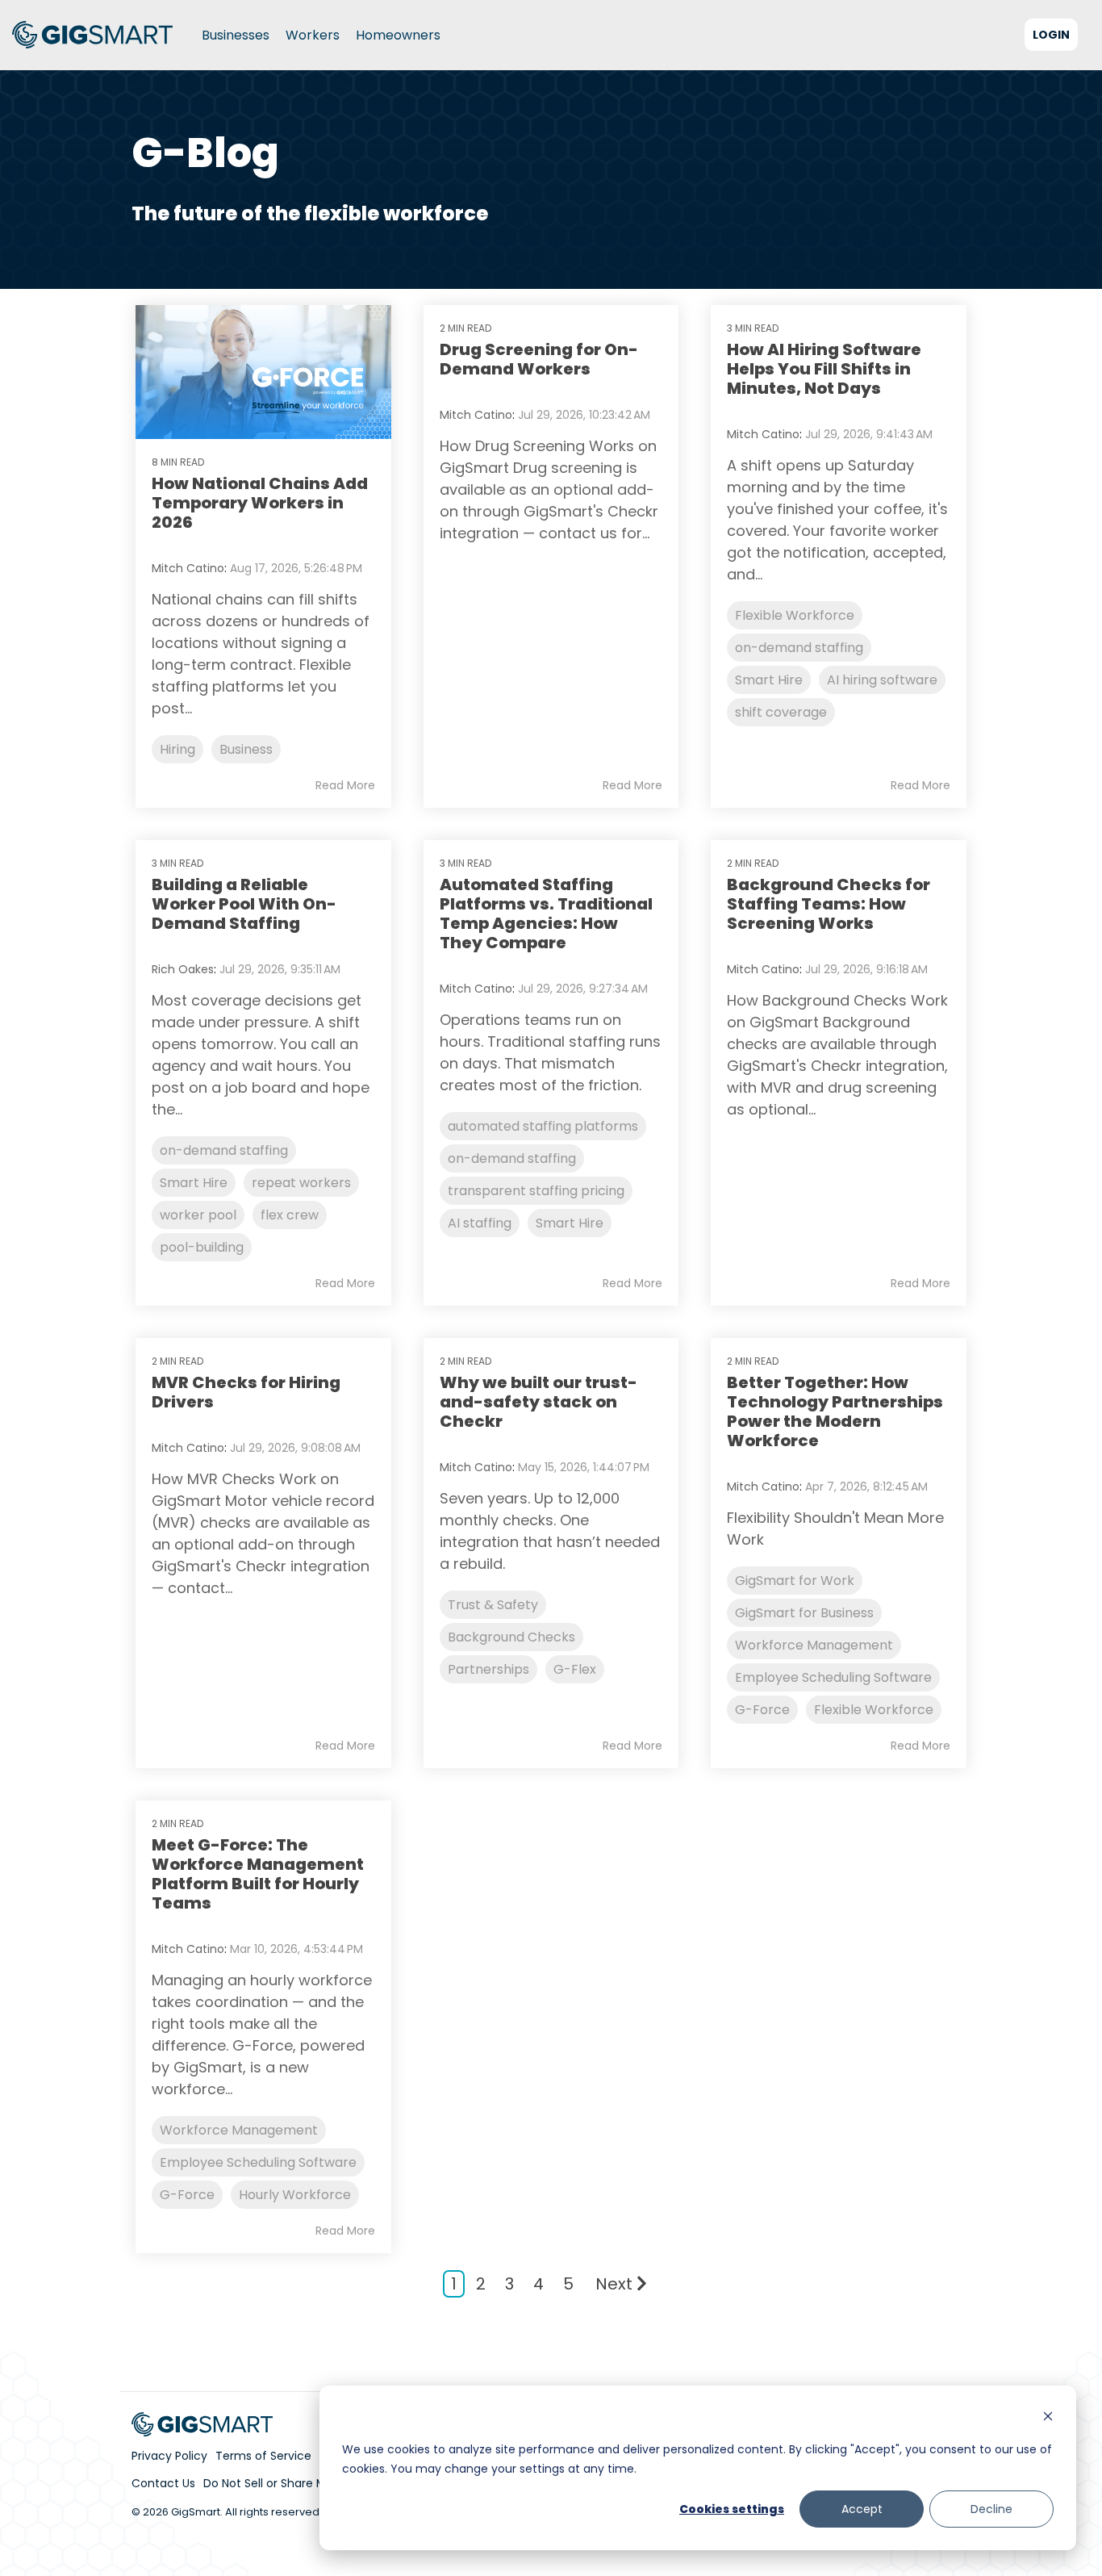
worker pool (198, 1215)
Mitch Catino (188, 568)
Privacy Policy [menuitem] (169, 2456)
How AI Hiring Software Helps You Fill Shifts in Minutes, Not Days (824, 369)
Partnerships (488, 1669)
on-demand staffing (799, 648)
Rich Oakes (183, 969)
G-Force (762, 1710)
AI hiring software (882, 680)
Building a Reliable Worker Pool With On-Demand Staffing (244, 904)
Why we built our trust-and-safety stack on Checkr (538, 1402)
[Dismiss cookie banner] (1048, 2418)
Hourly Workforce (295, 2195)
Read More (345, 785)
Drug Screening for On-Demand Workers (539, 359)
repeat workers (301, 1183)
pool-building (202, 1247)
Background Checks (511, 1637)
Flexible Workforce (795, 615)
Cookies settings (732, 2509)
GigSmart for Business (804, 1613)
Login (1051, 35)
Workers (313, 35)
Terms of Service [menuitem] (263, 2456)
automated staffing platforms (543, 1126)
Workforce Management (814, 1645)
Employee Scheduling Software (833, 1677)
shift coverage (781, 712)
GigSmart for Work (795, 1581)
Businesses (236, 35)
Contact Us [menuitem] (163, 2483)
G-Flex (575, 1669)
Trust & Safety (493, 1605)
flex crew (290, 1215)
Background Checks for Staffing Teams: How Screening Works (829, 904)
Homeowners (398, 35)
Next (614, 2284)
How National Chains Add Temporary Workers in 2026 (260, 503)
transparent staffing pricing (536, 1191)
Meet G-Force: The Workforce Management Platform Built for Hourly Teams (258, 1874)
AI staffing (480, 1223)
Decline (991, 2509)
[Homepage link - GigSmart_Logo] (202, 2428)
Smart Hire (769, 680)
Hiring (177, 749)
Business (246, 749)
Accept (862, 2509)
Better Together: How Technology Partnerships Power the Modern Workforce (835, 1411)
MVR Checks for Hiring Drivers (246, 1392)
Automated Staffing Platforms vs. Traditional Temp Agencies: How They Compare (546, 914)
